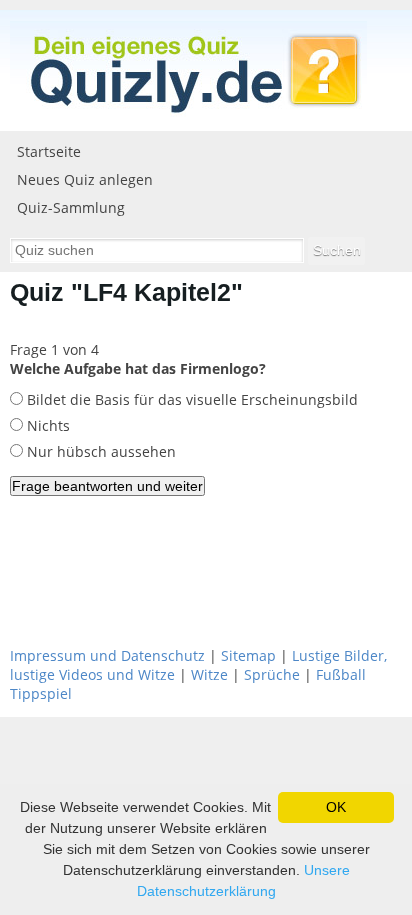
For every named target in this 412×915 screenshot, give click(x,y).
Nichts (46, 425)
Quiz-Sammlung (71, 207)
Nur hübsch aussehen (99, 451)
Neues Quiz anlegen (85, 179)
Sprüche (272, 674)
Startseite (49, 151)
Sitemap (248, 655)
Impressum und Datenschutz (107, 655)
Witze (209, 674)
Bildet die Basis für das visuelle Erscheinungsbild (190, 399)
